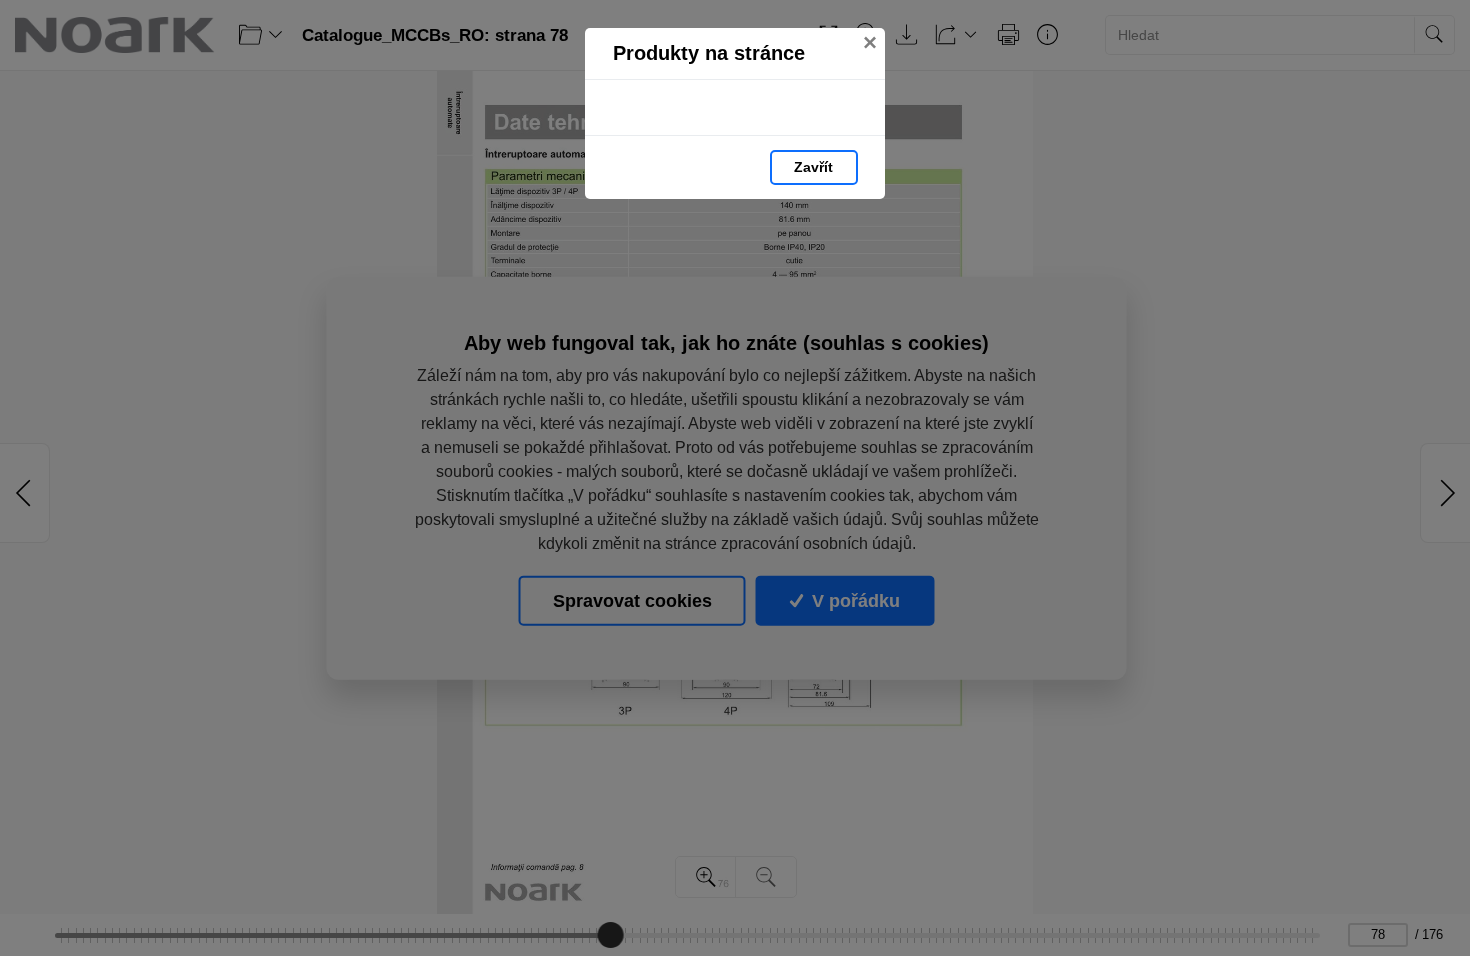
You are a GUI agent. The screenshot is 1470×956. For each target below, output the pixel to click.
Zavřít (813, 167)
